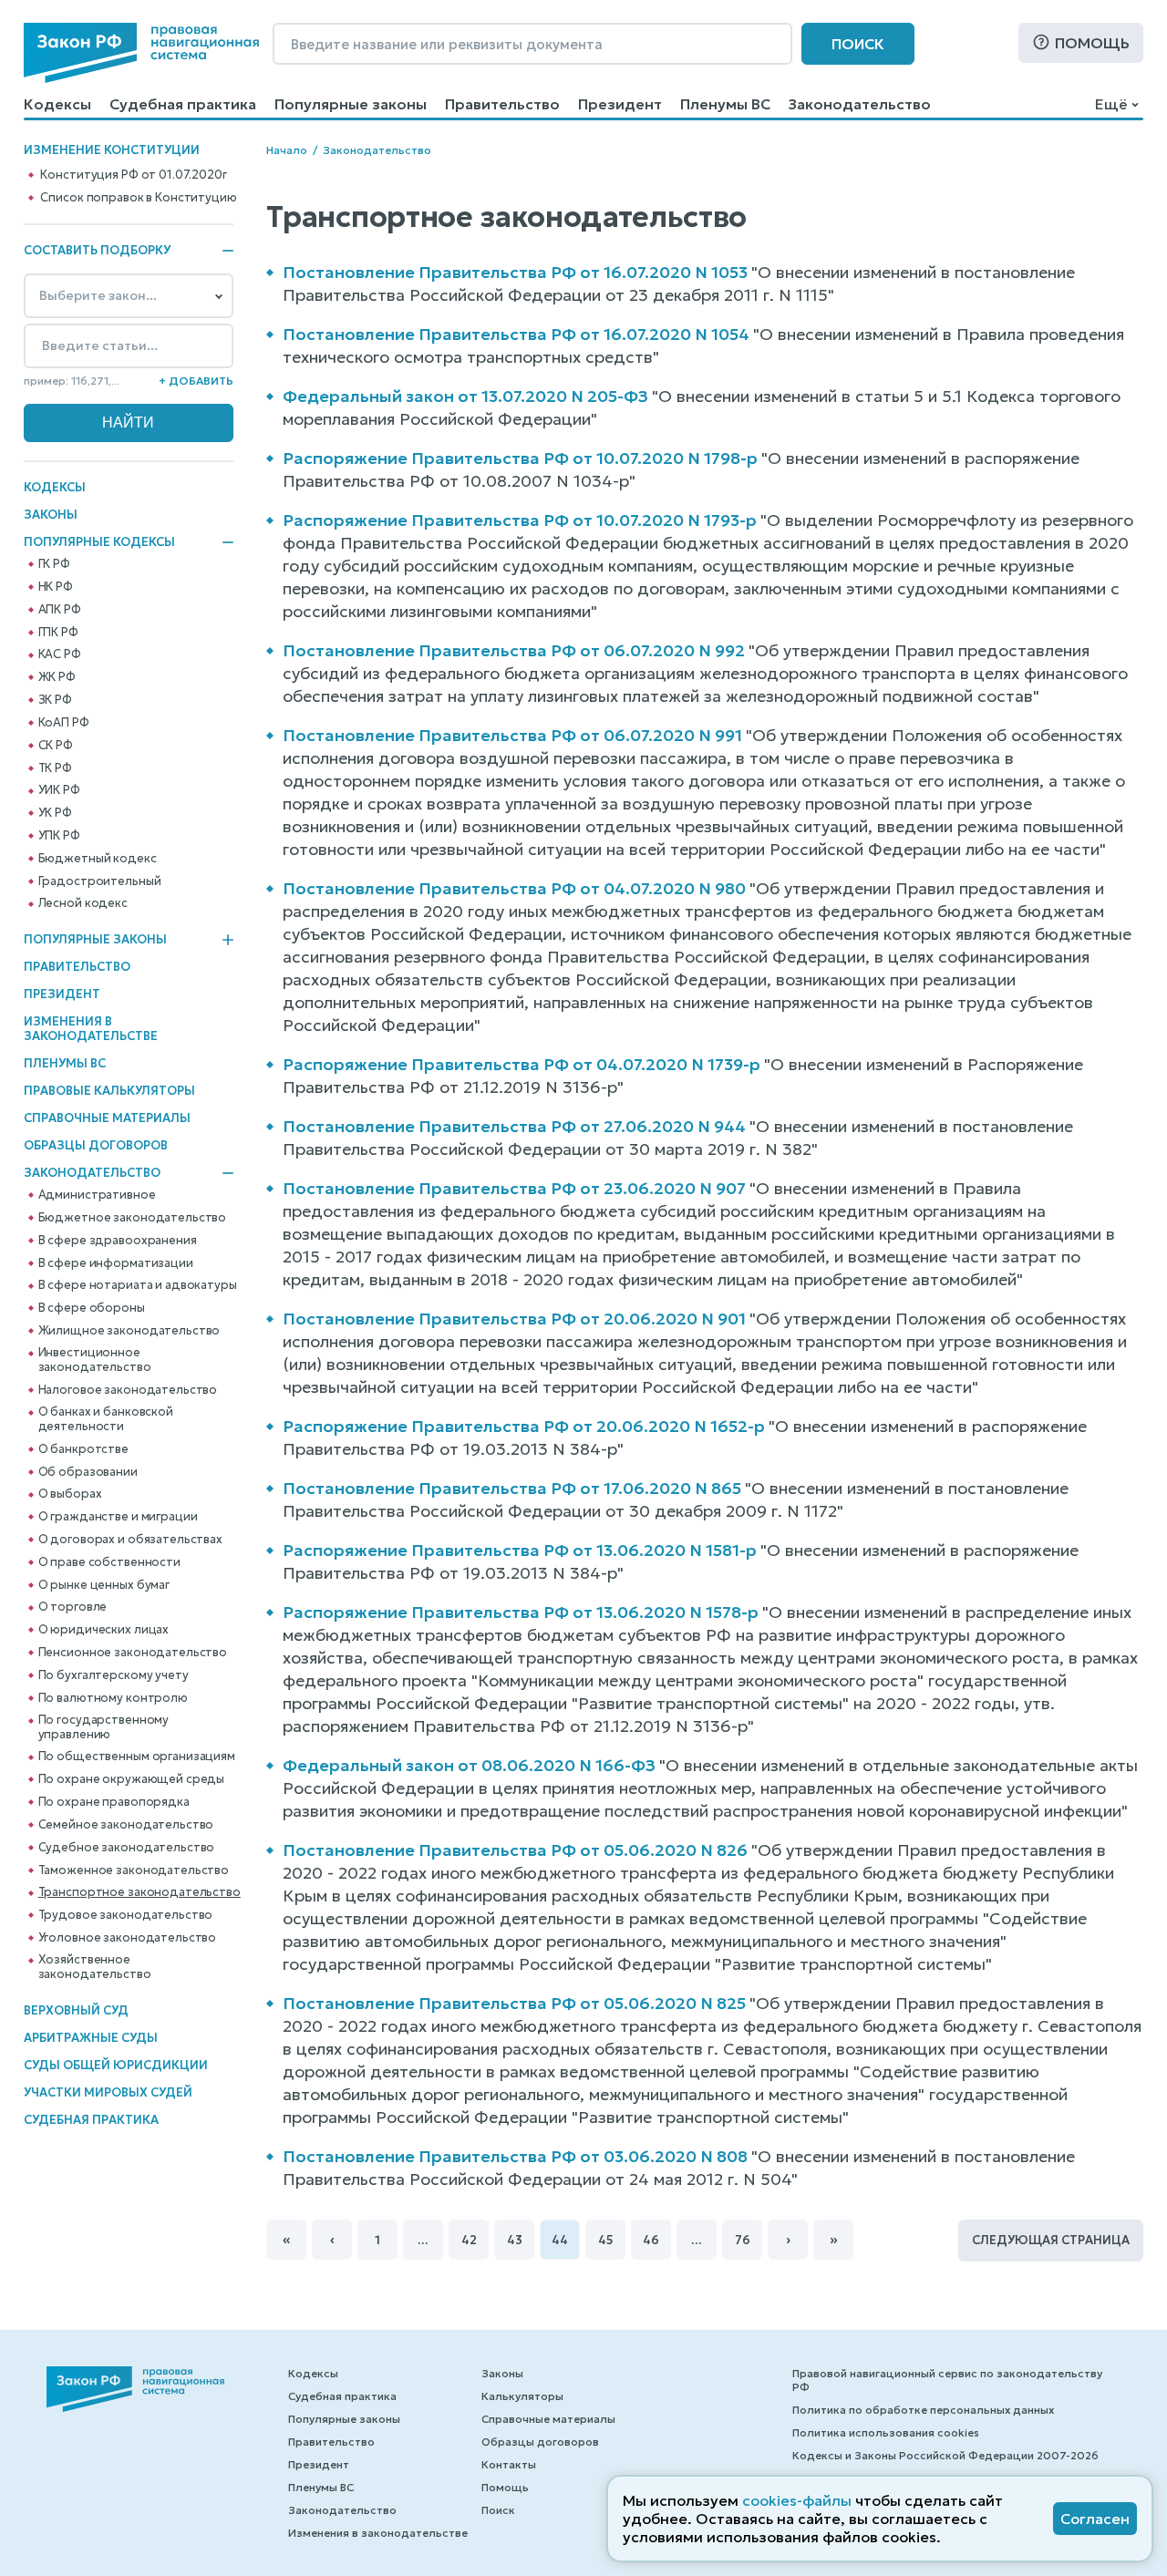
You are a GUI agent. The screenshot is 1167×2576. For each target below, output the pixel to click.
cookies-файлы (797, 2500)
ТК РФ (55, 768)
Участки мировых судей (108, 2092)
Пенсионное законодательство (133, 1653)
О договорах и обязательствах (130, 1540)
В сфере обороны (92, 1308)
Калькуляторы (522, 2396)
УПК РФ (59, 836)
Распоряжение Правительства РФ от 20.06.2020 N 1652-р (524, 1426)
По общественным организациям (137, 1757)
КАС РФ (60, 654)
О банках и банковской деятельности (106, 1419)
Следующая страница (1051, 2240)
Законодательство (860, 104)
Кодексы (57, 104)
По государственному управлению (104, 1727)
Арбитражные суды (91, 2038)
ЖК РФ (57, 677)
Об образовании (88, 1472)
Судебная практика (183, 104)
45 (606, 2240)
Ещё (1111, 104)
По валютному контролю (113, 1698)
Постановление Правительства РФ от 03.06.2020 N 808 (515, 2156)
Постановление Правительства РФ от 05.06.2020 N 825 (514, 2003)
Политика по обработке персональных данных (923, 2410)
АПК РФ (60, 610)
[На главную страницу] (141, 53)
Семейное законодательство (126, 1825)
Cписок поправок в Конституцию (138, 198)
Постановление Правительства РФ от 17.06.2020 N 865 (512, 1488)
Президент (620, 104)
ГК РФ (54, 564)
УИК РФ (59, 790)
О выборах (70, 1494)
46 (651, 2240)
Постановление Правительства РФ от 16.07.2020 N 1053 (515, 272)
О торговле (73, 1607)
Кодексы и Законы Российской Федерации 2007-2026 (945, 2455)
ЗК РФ (55, 700)
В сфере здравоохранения (118, 1241)
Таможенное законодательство (134, 1870)
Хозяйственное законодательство (95, 1967)
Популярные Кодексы (99, 542)
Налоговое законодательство (128, 1390)
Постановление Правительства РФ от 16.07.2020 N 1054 (516, 334)
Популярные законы (351, 104)
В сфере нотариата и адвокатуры (138, 1285)
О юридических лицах (104, 1630)
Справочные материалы (107, 1118)
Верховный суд (76, 2010)
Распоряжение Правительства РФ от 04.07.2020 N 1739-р (522, 1064)
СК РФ (56, 746)
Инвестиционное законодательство (95, 1360)
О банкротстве (83, 1449)
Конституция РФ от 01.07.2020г (133, 175)
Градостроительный (100, 881)
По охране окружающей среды (132, 1779)
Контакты (509, 2464)
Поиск (858, 44)
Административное (97, 1195)
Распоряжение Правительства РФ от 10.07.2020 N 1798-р (520, 458)
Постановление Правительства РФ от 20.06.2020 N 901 (514, 1319)
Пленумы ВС (725, 104)
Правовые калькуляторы (109, 1091)
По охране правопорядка (114, 1802)
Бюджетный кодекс (98, 859)
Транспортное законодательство (139, 1892)
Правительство (502, 104)
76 (743, 2240)
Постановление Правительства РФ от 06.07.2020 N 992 (514, 650)
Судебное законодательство (127, 1848)
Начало (287, 150)
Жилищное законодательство (129, 1331)
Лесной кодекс (83, 903)
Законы (51, 515)
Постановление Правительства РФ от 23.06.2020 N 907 (514, 1188)
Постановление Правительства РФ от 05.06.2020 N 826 (515, 1850)
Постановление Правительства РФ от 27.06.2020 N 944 (514, 1126)
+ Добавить (196, 381)
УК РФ (55, 813)
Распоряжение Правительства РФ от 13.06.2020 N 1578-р (521, 1612)
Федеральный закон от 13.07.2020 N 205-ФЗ (465, 396)
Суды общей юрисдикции (116, 2065)
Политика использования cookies (886, 2432)
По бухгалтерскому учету (114, 1675)
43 (515, 2240)
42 (469, 2240)
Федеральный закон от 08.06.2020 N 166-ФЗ (469, 1765)
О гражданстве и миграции (118, 1517)
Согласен (1095, 2519)
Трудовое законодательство (126, 1915)
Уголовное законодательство (128, 1938)
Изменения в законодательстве (91, 1029)
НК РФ (56, 587)
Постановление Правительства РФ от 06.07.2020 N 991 (512, 735)
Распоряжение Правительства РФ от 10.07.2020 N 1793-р (520, 520)
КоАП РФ (64, 723)
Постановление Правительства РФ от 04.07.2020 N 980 (514, 888)
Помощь (1092, 43)
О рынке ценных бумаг (104, 1585)
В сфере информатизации (116, 1263)
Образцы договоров (96, 1145)
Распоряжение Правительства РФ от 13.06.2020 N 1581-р (520, 1550)
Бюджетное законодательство (133, 1218)
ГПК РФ (58, 633)
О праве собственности (109, 1562)
